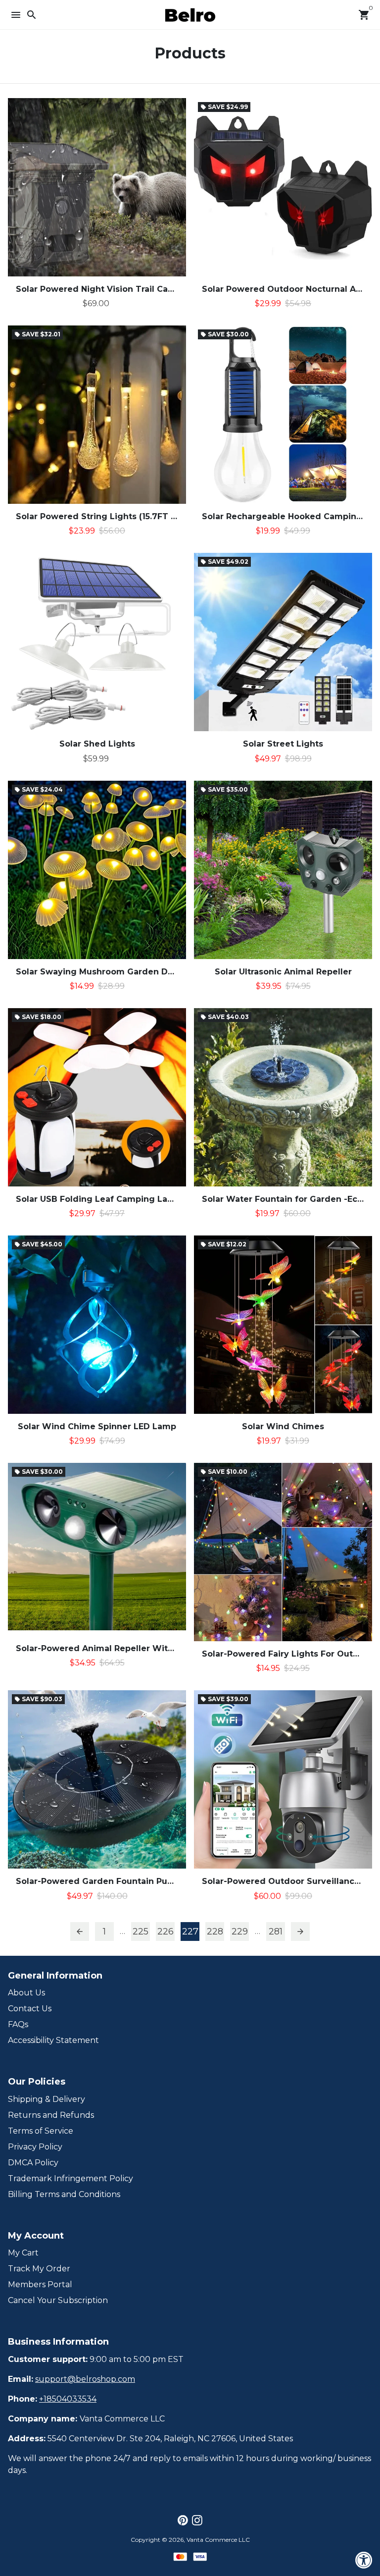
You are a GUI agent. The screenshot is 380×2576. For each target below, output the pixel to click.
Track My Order (39, 2269)
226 (166, 1932)
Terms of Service (41, 2131)
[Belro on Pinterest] (183, 2520)
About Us (26, 1993)
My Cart (23, 2253)
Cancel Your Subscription (58, 2300)
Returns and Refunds (51, 2115)
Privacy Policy (35, 2147)
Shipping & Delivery (47, 2099)
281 (276, 1932)
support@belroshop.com (85, 2379)
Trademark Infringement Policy (71, 2178)
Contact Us (30, 2009)
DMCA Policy (33, 2163)
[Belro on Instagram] (197, 2520)
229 (240, 1932)
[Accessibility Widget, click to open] (364, 2560)
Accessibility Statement (53, 2040)
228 (215, 1932)
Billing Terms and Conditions (64, 2194)
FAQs (18, 2024)
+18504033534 (68, 2399)
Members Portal (40, 2284)
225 (141, 1932)
